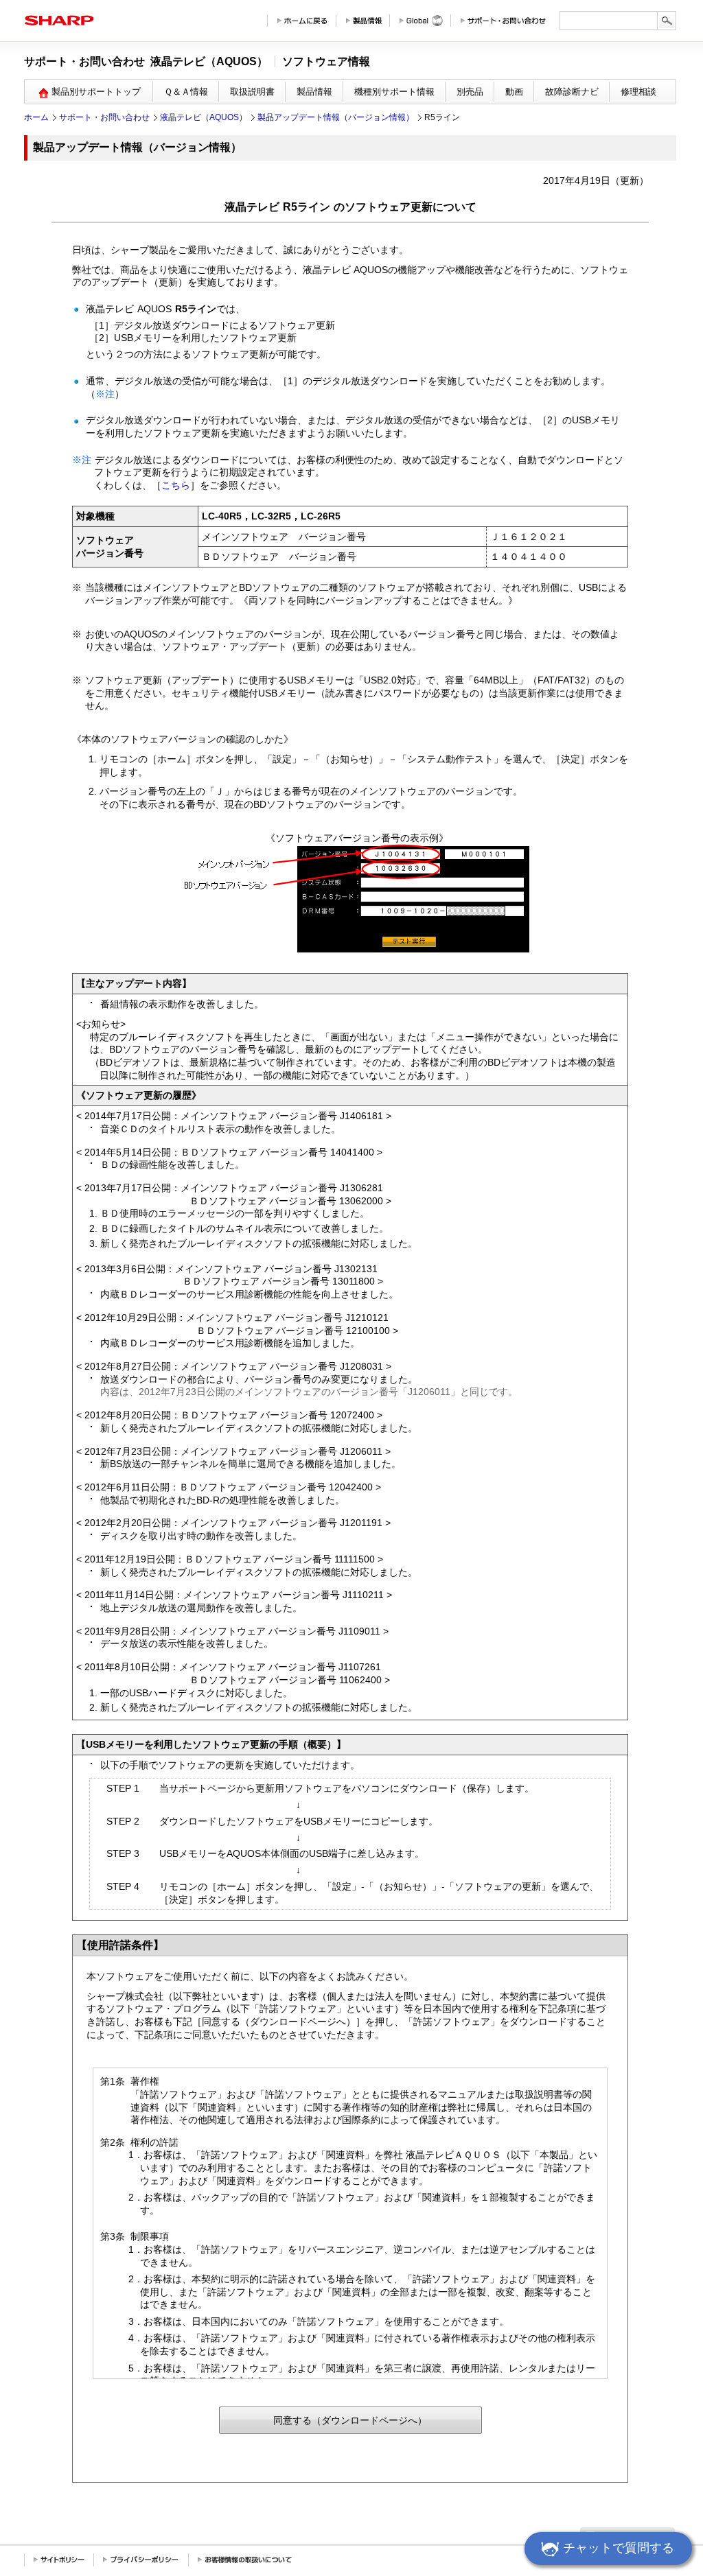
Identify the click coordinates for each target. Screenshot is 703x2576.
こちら (176, 485)
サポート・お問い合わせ (104, 117)
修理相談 (638, 92)
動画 (514, 92)
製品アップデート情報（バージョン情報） (336, 117)
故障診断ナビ (572, 92)
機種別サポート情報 (394, 92)
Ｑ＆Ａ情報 (186, 92)
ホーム (36, 117)
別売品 (470, 92)
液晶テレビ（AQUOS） (204, 117)
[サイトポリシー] (59, 2560)
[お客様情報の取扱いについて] (245, 2560)
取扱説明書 (252, 92)
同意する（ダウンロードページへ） (350, 2420)
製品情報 (314, 92)
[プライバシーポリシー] (141, 2560)
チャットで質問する (619, 2548)
